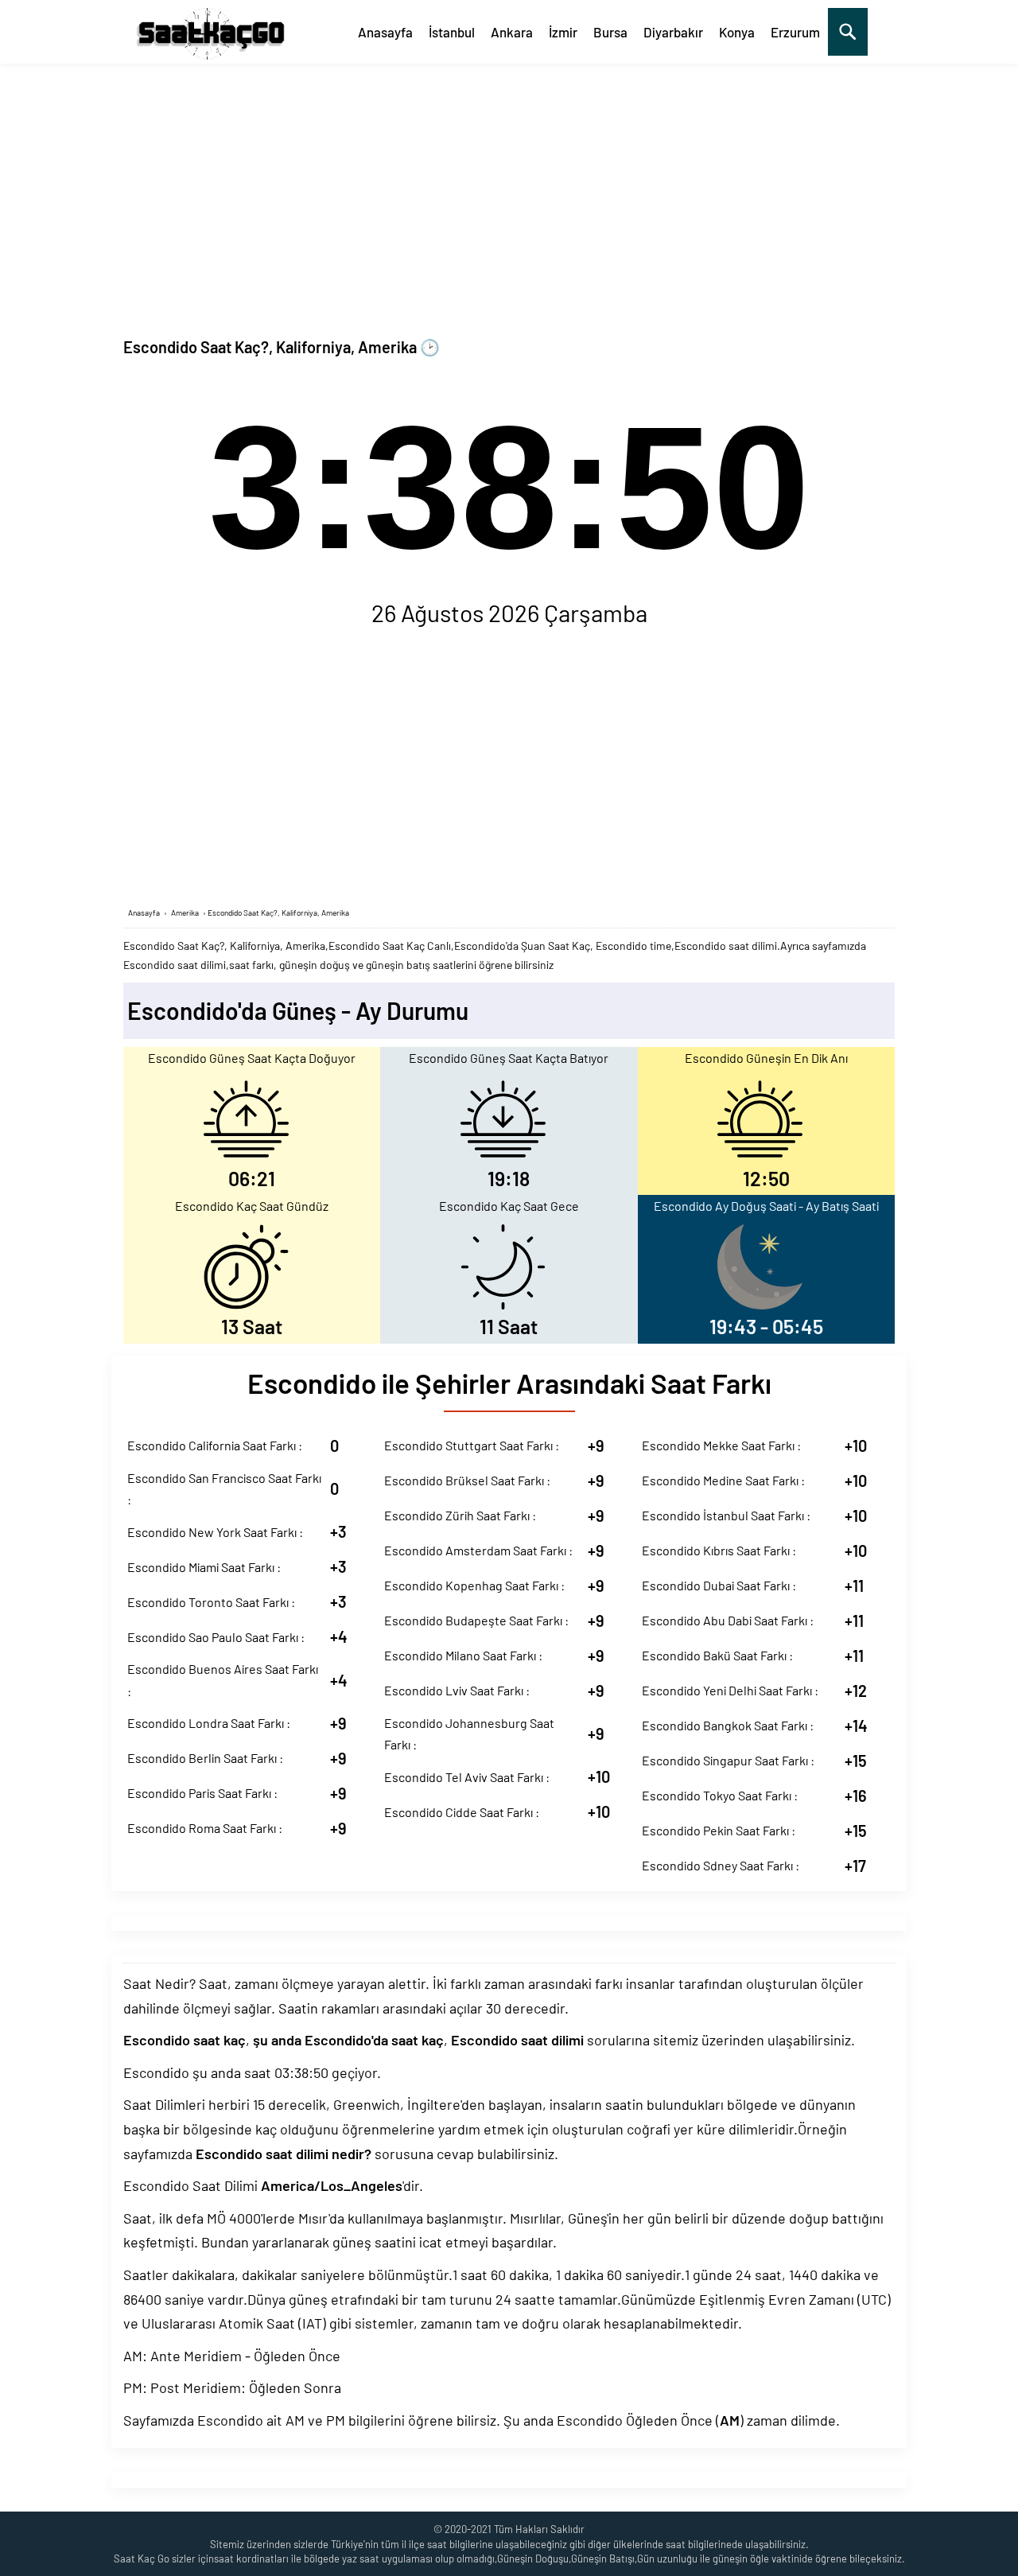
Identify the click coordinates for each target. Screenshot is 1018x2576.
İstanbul (452, 32)
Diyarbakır (673, 32)
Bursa (610, 32)
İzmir (563, 32)
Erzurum (795, 32)
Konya (737, 32)
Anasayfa (385, 32)
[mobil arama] (848, 32)
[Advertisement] (509, 183)
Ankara (512, 32)
